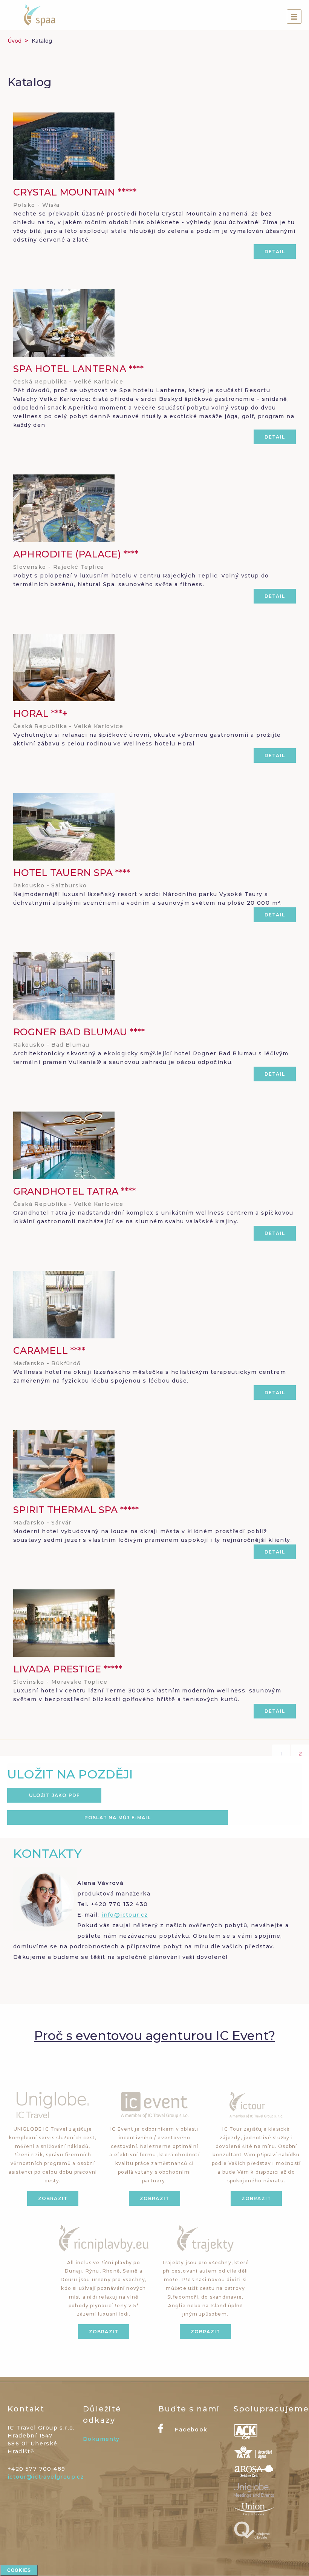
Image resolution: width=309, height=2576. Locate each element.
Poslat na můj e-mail (118, 1818)
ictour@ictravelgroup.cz (46, 2477)
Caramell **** (49, 1350)
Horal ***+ (40, 713)
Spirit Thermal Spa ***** (76, 1510)
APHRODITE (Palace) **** (76, 554)
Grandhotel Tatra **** (74, 1191)
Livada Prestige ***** (68, 1669)
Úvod (15, 41)
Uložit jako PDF (54, 1795)
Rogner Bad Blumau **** (79, 1032)
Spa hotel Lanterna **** (78, 369)
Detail (275, 252)
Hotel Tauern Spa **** (72, 873)
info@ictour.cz (125, 1915)
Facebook (190, 2430)
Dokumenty (101, 2439)
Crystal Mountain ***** (75, 192)
